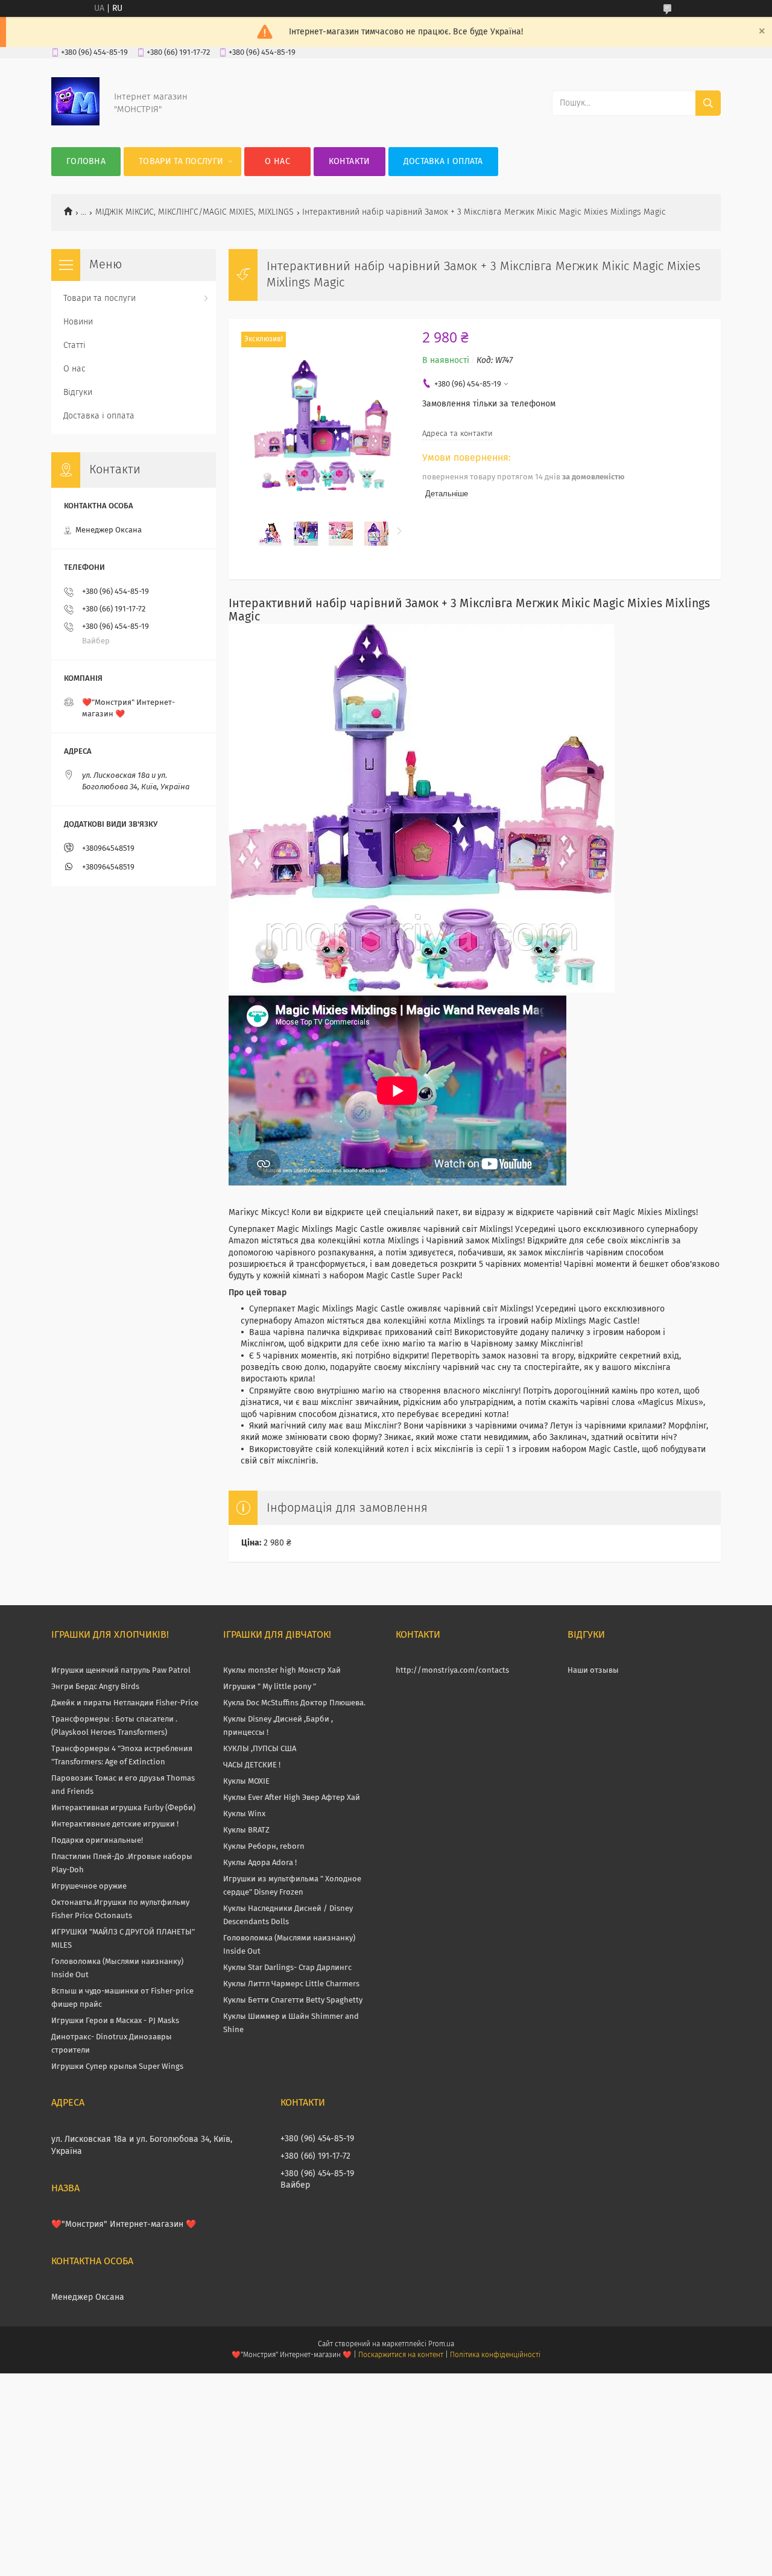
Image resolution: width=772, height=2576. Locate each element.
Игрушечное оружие (89, 1886)
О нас (277, 162)
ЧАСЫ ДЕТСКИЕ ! (252, 1765)
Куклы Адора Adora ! (260, 1863)
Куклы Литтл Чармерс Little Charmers (291, 1984)
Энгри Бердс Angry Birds (95, 1687)
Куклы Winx (244, 1814)
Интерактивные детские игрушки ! (115, 1824)
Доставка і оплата (443, 162)
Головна (86, 162)
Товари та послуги (181, 162)
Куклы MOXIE (246, 1782)
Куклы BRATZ (246, 1830)
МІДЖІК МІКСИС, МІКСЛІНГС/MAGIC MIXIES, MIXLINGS (195, 212)
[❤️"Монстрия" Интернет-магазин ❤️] (75, 123)
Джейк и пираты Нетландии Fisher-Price (125, 1703)
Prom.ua (441, 2344)
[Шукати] (708, 103)
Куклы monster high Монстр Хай (282, 1671)
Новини (78, 322)
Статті (74, 346)
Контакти (349, 162)
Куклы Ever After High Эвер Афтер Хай (292, 1798)
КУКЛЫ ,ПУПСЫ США (260, 1749)
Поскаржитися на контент (401, 2355)
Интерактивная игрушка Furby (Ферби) (123, 1808)
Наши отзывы (593, 1671)
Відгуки (78, 393)
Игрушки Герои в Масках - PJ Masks (115, 2021)
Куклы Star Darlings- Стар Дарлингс (287, 1968)
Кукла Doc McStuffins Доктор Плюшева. (294, 1703)
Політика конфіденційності (495, 2355)
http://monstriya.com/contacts (452, 1671)
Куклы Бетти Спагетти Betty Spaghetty (293, 2000)
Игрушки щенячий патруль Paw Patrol (121, 1671)
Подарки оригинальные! (97, 1841)
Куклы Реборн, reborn (264, 1847)
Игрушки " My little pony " (270, 1687)
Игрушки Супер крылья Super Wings (117, 2067)
